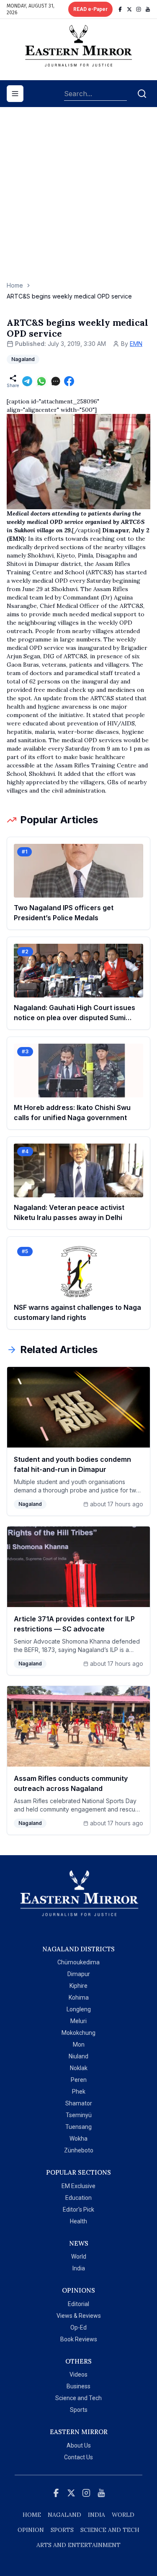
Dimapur (79, 1974)
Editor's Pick (78, 2209)
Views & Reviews (79, 2316)
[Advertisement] (78, 198)
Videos (78, 2374)
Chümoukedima (78, 1962)
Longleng (79, 2009)
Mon (79, 2045)
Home (15, 285)
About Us (79, 2445)
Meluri (78, 2021)
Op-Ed (78, 2327)
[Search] (142, 94)
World (79, 2257)
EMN (136, 344)
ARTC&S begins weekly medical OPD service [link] (69, 296)
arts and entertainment (78, 2545)
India (79, 2268)
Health (78, 2221)
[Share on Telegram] (27, 381)
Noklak (79, 2068)
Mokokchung (78, 2033)
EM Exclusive (78, 2186)
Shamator (79, 2103)
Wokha (78, 2139)
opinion (31, 2530)
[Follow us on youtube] (148, 9)
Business (78, 2386)
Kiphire (78, 1986)
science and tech (110, 2530)
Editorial (78, 2304)
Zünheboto (79, 2150)
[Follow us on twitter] (129, 9)
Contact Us (78, 2457)
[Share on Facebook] (69, 381)
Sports (79, 2410)
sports (62, 2530)
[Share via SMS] (56, 381)
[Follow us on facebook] (120, 9)
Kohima (79, 1997)
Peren (79, 2080)
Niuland (78, 2056)
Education (78, 2198)
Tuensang (78, 2127)
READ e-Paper (90, 9)
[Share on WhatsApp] (41, 381)
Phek (79, 2092)
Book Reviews (79, 2339)
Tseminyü (79, 2115)
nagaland (64, 2515)
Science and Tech (78, 2398)
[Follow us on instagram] (139, 9)
